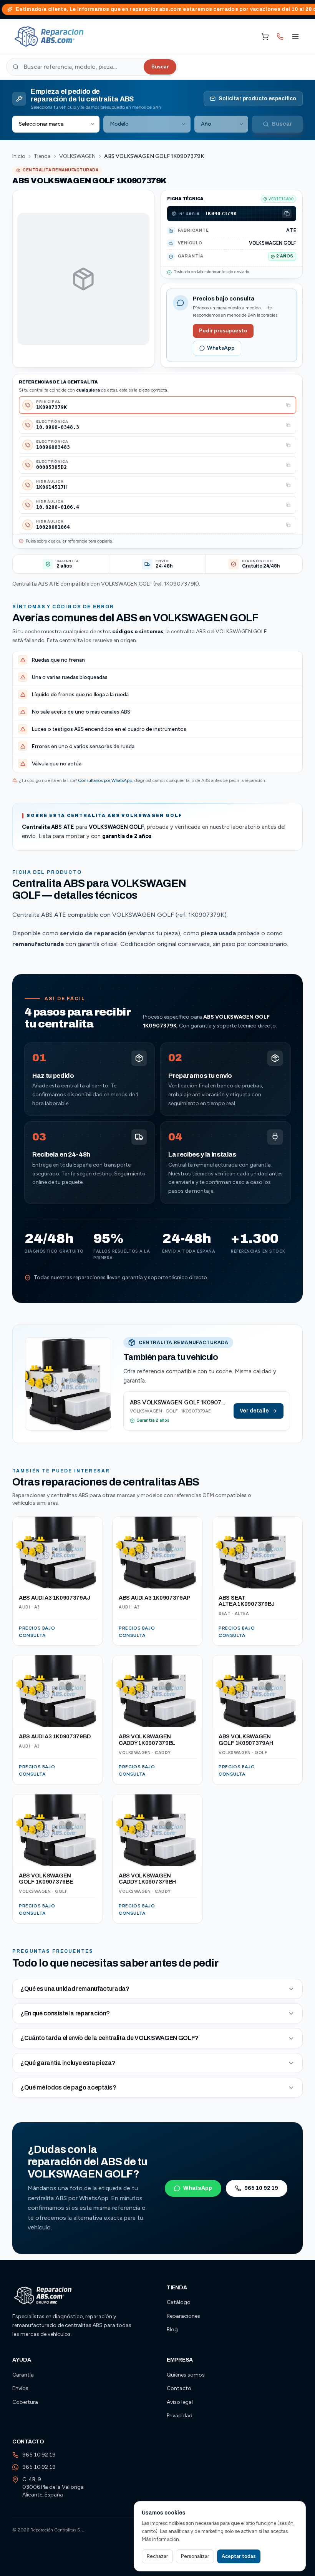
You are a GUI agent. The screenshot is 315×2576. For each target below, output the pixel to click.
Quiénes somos (186, 2375)
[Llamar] (280, 37)
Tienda (42, 156)
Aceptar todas (239, 2556)
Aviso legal (180, 2402)
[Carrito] (265, 37)
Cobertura (25, 2402)
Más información (160, 2539)
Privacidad (180, 2416)
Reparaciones (183, 2316)
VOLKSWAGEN (77, 156)
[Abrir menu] (295, 37)
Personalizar (195, 2556)
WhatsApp (221, 348)
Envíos (20, 2388)
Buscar (160, 67)
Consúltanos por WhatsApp (105, 780)
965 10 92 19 (261, 2188)
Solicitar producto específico (257, 99)
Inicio (19, 156)
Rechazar (157, 2556)
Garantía (23, 2375)
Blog (172, 2330)
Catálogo (179, 2302)
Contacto (179, 2388)
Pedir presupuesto (223, 331)
